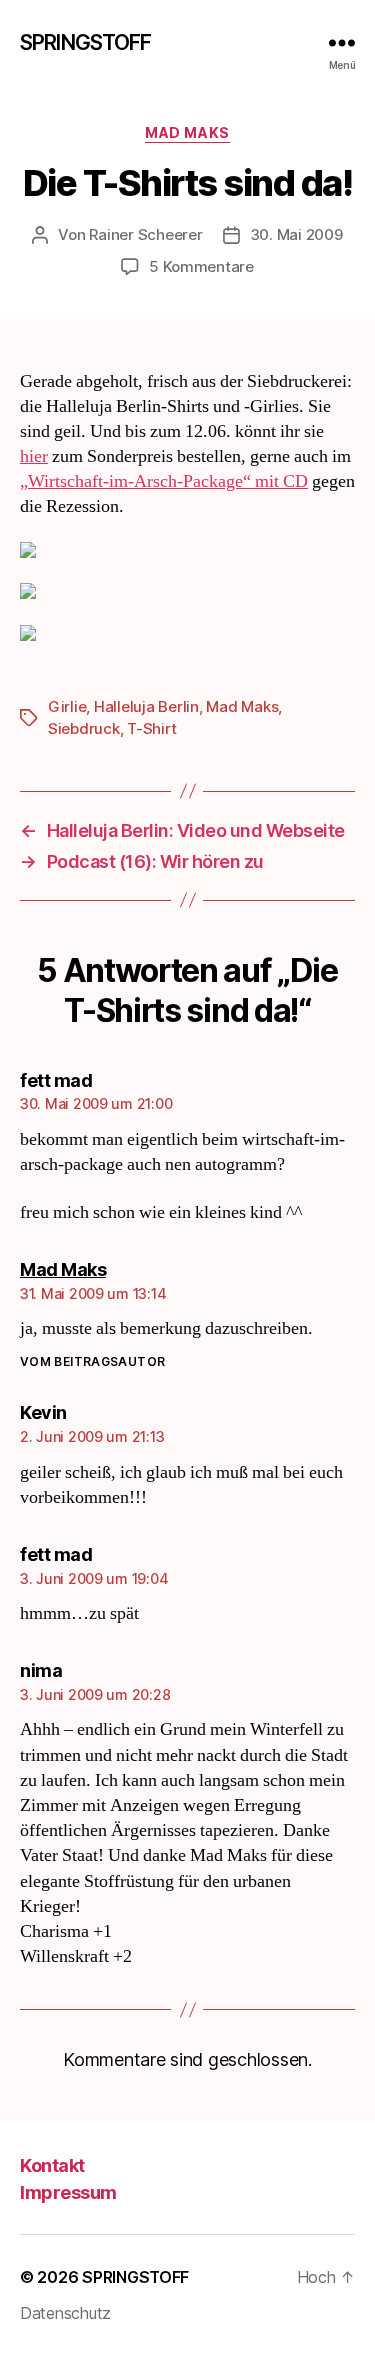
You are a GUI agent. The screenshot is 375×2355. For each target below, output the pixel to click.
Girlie (67, 706)
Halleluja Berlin (146, 706)
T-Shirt (151, 728)
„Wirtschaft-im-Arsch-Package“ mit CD (164, 481)
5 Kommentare (201, 266)
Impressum (68, 2192)
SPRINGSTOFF (85, 42)
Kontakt (52, 2165)
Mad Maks (187, 132)
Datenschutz (65, 2313)
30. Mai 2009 (296, 234)
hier (34, 456)
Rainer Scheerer (145, 234)
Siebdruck (84, 728)
